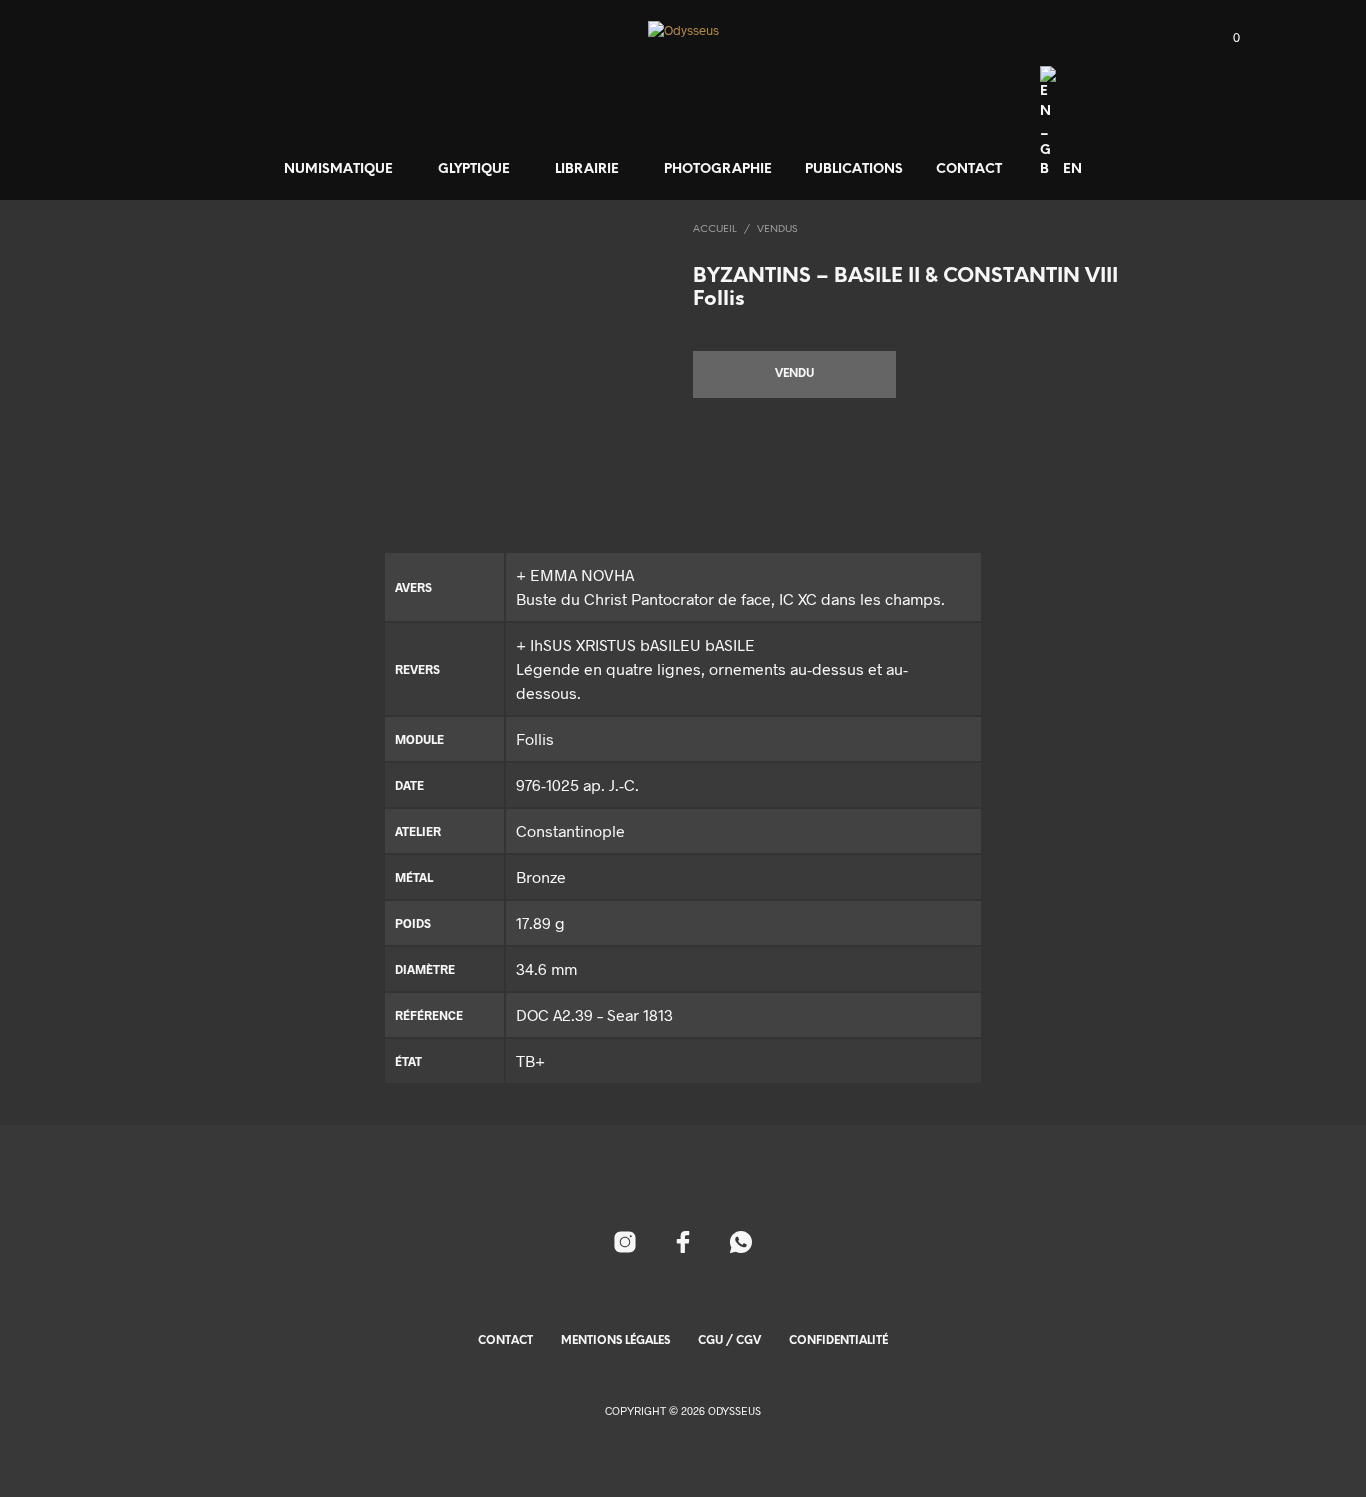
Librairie (587, 169)
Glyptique (474, 169)
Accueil (715, 229)
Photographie (718, 169)
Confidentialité (838, 1341)
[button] (1225, 38)
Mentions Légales (615, 1341)
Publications (854, 169)
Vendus (777, 229)
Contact (969, 169)
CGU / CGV (729, 1341)
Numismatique (338, 169)
